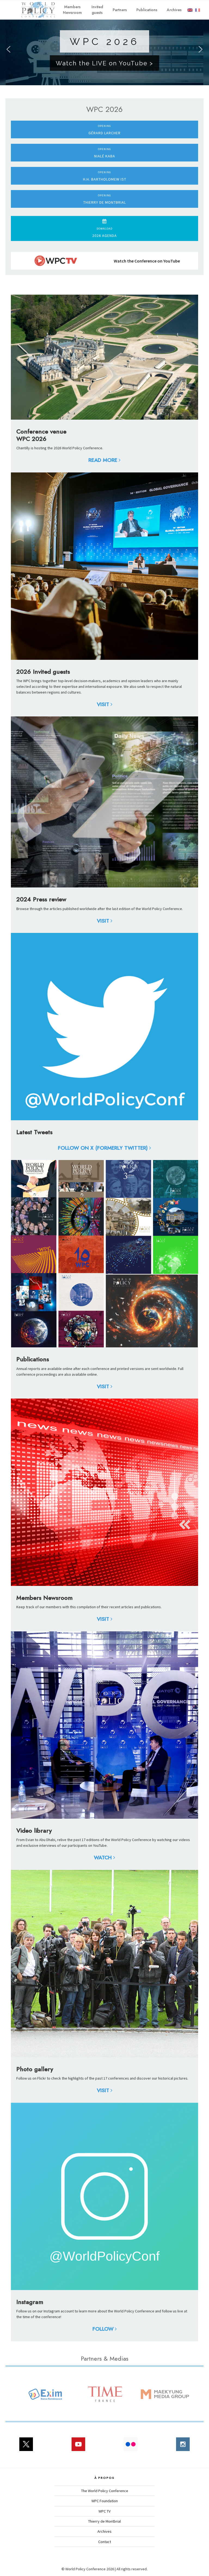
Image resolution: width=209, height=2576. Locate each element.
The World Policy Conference (105, 2491)
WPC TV (104, 2511)
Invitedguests (97, 10)
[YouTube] (78, 2447)
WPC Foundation (105, 2501)
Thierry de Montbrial (105, 199)
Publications (147, 10)
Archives (174, 10)
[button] (8, 49)
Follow (103, 2329)
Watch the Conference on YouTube (147, 261)
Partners (120, 10)
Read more (103, 460)
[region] (104, 49)
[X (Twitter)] (26, 2447)
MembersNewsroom (72, 10)
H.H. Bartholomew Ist (105, 176)
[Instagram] (183, 2447)
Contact (105, 2542)
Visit (103, 704)
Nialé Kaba (105, 153)
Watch (103, 1858)
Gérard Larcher (104, 130)
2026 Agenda (104, 232)
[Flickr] (131, 2447)
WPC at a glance (142, 75)
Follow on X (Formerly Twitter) (103, 1148)
